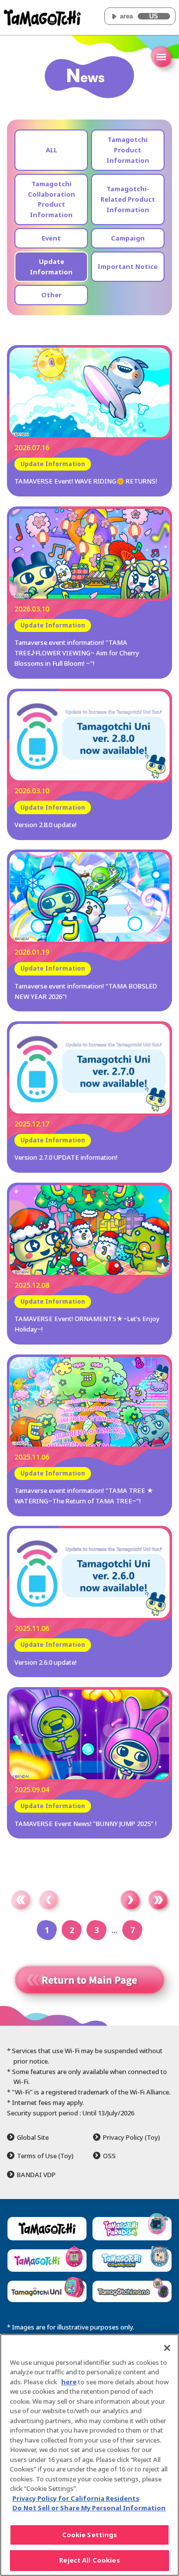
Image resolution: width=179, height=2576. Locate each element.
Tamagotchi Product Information (128, 150)
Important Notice (128, 266)
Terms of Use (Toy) (45, 2156)
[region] (89, 2455)
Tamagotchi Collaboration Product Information (51, 199)
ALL (51, 150)
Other (51, 295)
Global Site (33, 2138)
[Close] (167, 2348)
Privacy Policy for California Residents (76, 2498)
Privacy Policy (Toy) (132, 2138)
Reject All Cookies (89, 2560)
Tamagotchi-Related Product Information (128, 199)
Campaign (128, 238)
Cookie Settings (90, 2535)
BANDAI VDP (36, 2175)
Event (51, 238)
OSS (109, 2156)
